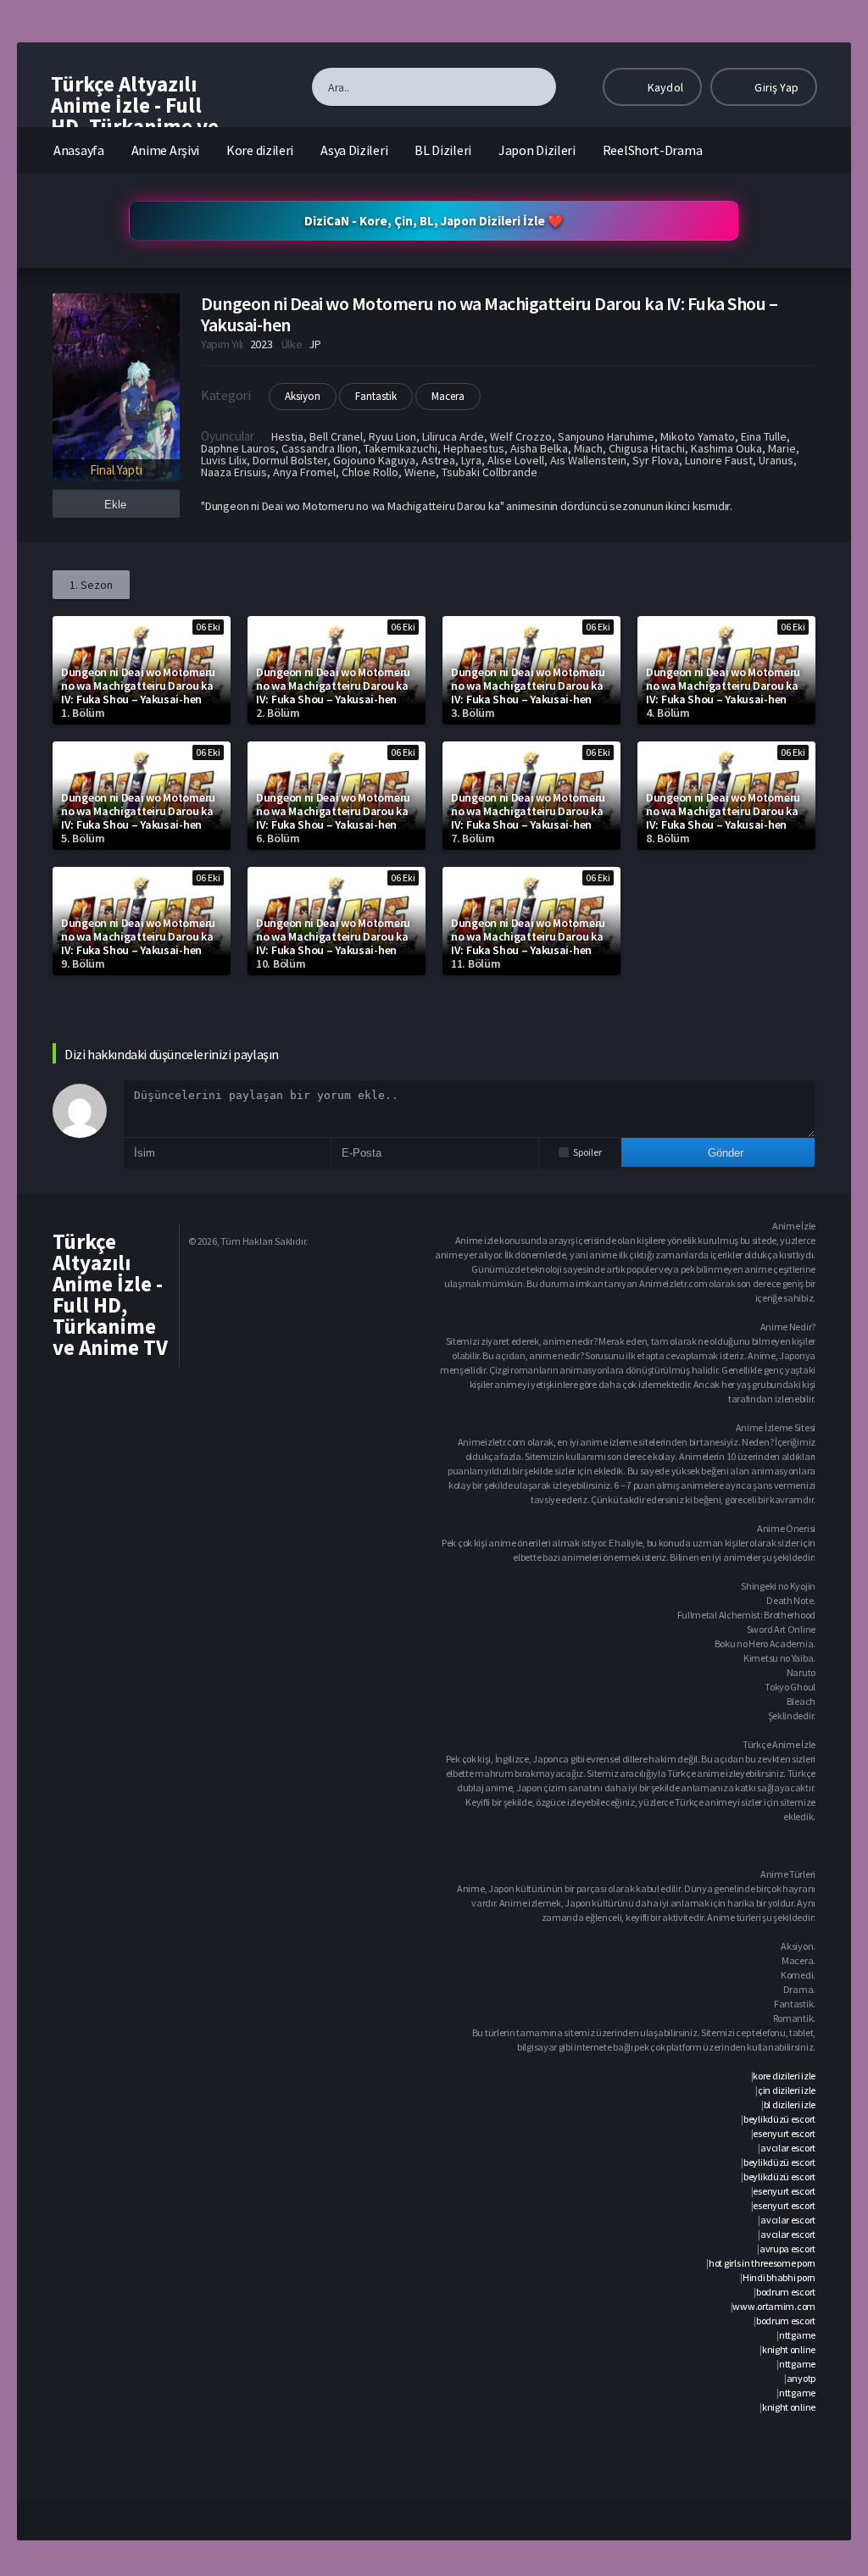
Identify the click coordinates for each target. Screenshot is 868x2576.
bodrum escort (786, 2292)
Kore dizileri (260, 150)
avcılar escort (788, 2148)
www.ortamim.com (774, 2306)
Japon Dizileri (537, 150)
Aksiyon (303, 396)
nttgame (797, 2335)
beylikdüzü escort (779, 2119)
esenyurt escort (784, 2133)
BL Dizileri (443, 150)
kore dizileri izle (784, 2076)
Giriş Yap (775, 87)
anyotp (801, 2378)
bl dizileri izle (790, 2104)
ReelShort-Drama (653, 150)
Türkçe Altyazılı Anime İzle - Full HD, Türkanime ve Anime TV (135, 116)
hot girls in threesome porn (762, 2263)
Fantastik (376, 396)
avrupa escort (787, 2248)
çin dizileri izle (787, 2090)
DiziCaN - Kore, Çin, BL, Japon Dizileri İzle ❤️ (434, 221)
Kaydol (664, 87)
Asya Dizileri (354, 150)
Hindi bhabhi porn (779, 2277)
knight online (789, 2349)
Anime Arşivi (165, 150)
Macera (448, 396)
